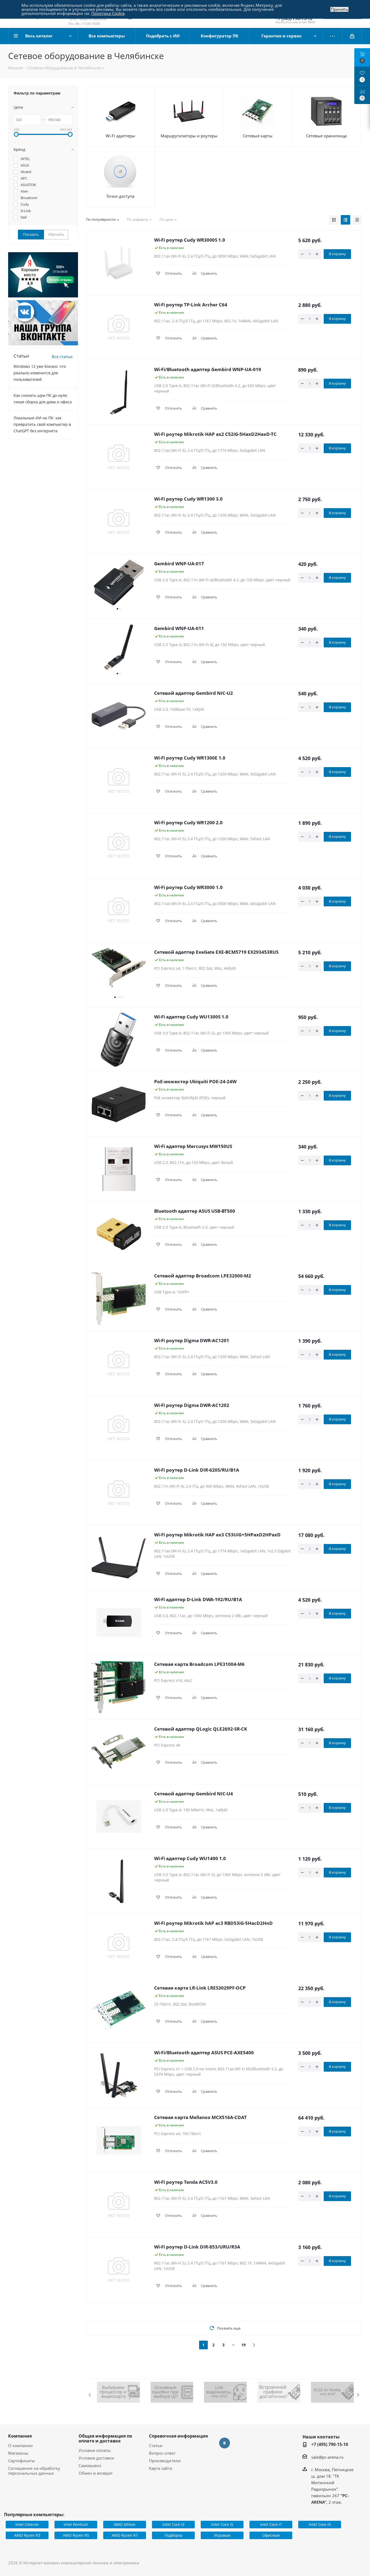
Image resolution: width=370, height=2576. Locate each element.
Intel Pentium (76, 2524)
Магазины (18, 2453)
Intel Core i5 (222, 2524)
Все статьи (62, 356)
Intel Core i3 (173, 2524)
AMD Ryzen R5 (76, 2535)
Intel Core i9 (320, 2524)
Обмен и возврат (96, 2473)
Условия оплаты (95, 2450)
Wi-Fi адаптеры (120, 136)
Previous (90, 2395)
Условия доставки (96, 2458)
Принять (339, 9)
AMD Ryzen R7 (125, 2535)
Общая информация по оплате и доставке (105, 2438)
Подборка (173, 2535)
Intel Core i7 (271, 2524)
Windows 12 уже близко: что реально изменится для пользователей (40, 373)
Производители (165, 2461)
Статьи (156, 2445)
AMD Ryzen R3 (27, 2535)
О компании (20, 2445)
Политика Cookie (108, 13)
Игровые (222, 2535)
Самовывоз (90, 2465)
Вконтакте (225, 2443)
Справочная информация (178, 2436)
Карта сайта (160, 2468)
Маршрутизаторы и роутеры (189, 136)
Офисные (271, 2535)
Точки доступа (120, 196)
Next (358, 2395)
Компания (20, 2436)
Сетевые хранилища (326, 136)
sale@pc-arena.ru (327, 2457)
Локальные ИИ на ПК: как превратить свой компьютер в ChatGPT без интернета (42, 424)
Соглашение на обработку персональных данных (34, 2471)
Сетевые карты (258, 136)
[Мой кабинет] (352, 36)
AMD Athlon (125, 2524)
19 (244, 2345)
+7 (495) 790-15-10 (330, 2444)
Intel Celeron (27, 2524)
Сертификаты (22, 2461)
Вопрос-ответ (162, 2453)
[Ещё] (333, 36)
